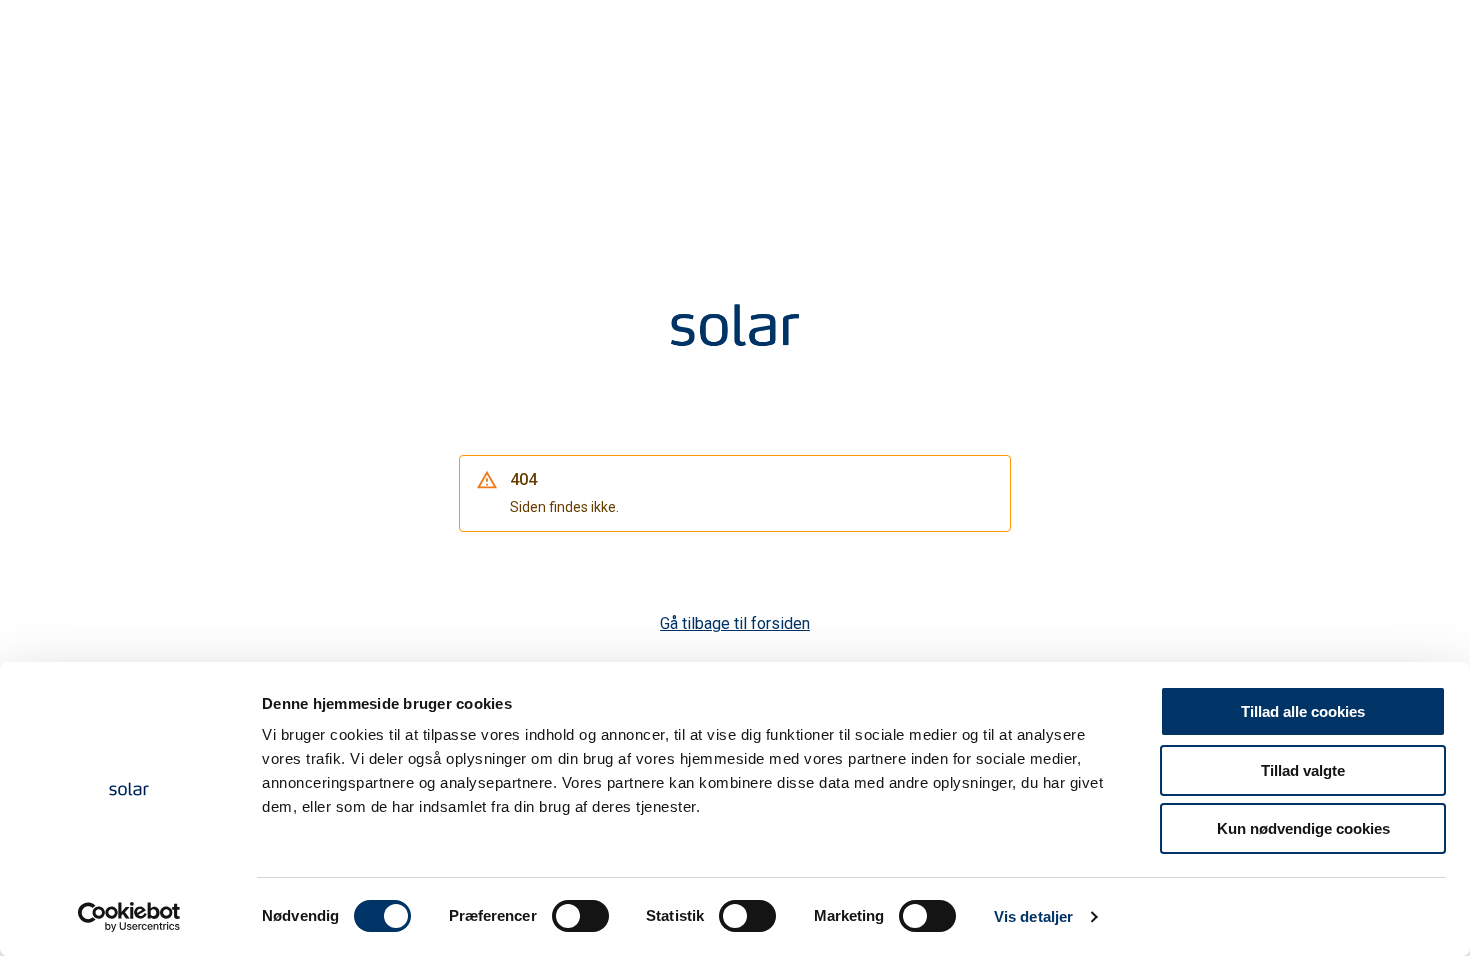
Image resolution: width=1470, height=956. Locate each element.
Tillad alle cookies (1303, 711)
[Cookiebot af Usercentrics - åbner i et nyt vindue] (129, 917)
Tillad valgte (1303, 770)
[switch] (580, 916)
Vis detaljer (1033, 916)
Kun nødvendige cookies (1303, 828)
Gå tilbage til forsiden (735, 623)
